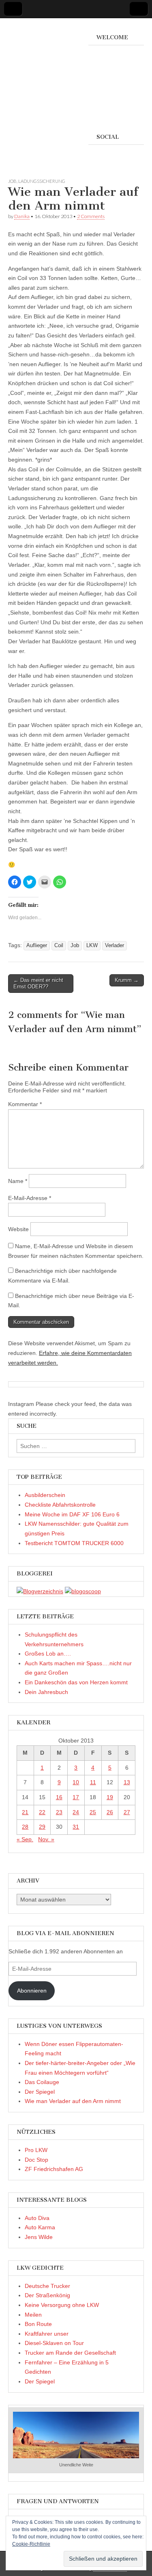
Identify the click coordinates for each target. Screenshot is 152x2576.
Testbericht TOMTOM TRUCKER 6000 (74, 1543)
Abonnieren (32, 1991)
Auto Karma (40, 2227)
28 (25, 1827)
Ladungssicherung (42, 181)
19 (110, 1797)
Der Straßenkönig (47, 2295)
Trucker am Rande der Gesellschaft (70, 2353)
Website (18, 1229)
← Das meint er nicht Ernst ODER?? (38, 983)
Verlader (115, 946)
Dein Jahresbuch (46, 1692)
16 (59, 1797)
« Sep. (25, 1839)
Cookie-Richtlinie (31, 2544)
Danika (22, 216)
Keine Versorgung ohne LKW (62, 2305)
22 (42, 1812)
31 (76, 1827)
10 (76, 1782)
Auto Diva (37, 2218)
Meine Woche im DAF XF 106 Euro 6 (72, 1514)
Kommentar (25, 1104)
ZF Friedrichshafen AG (54, 2169)
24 (76, 1812)
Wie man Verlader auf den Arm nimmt (73, 2101)
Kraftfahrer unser (47, 2334)
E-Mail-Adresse (30, 1198)
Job (12, 181)
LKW (92, 946)
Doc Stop (36, 2160)
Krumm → (127, 980)
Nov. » (46, 1839)
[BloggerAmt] (40, 1591)
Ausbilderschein (45, 1495)
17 (76, 1797)
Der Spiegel (40, 2092)
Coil (59, 946)
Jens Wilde (39, 2237)
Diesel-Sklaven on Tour (54, 2343)
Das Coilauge (42, 2082)
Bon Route (38, 2324)
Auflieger (37, 946)
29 (42, 1827)
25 (93, 1812)
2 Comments (91, 216)
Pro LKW (36, 2150)
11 (93, 1782)
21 (25, 1812)
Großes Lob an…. (48, 1654)
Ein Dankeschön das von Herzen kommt (76, 1682)
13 (127, 1782)
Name (18, 1181)
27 (127, 1812)
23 (59, 1812)
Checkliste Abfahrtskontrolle (60, 1505)
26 (110, 1812)
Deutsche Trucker (47, 2286)
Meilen (33, 2315)
